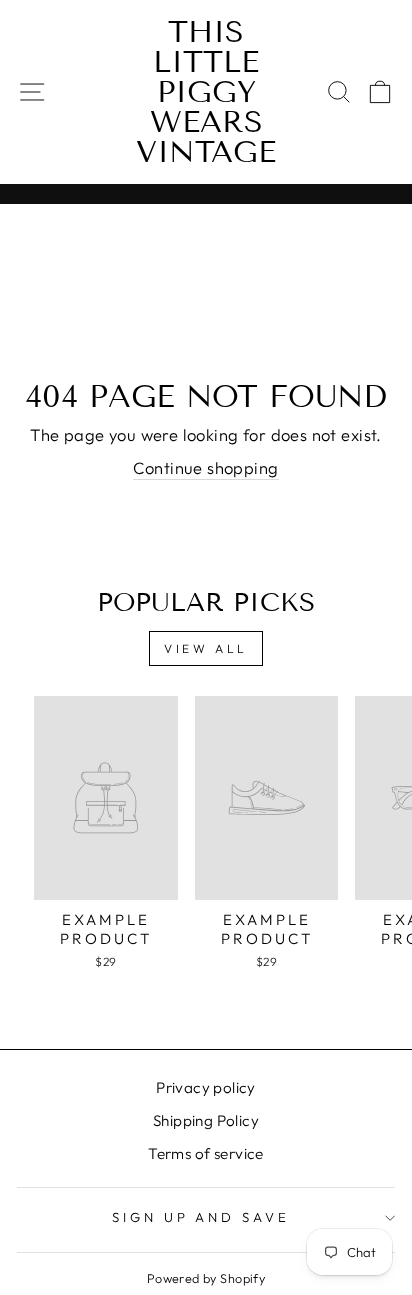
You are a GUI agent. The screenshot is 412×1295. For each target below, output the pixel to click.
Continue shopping (205, 467)
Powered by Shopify (206, 1278)
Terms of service (206, 1153)
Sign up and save (201, 1217)
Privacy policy (206, 1087)
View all (206, 648)
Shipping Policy (206, 1120)
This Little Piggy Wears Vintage (206, 92)
